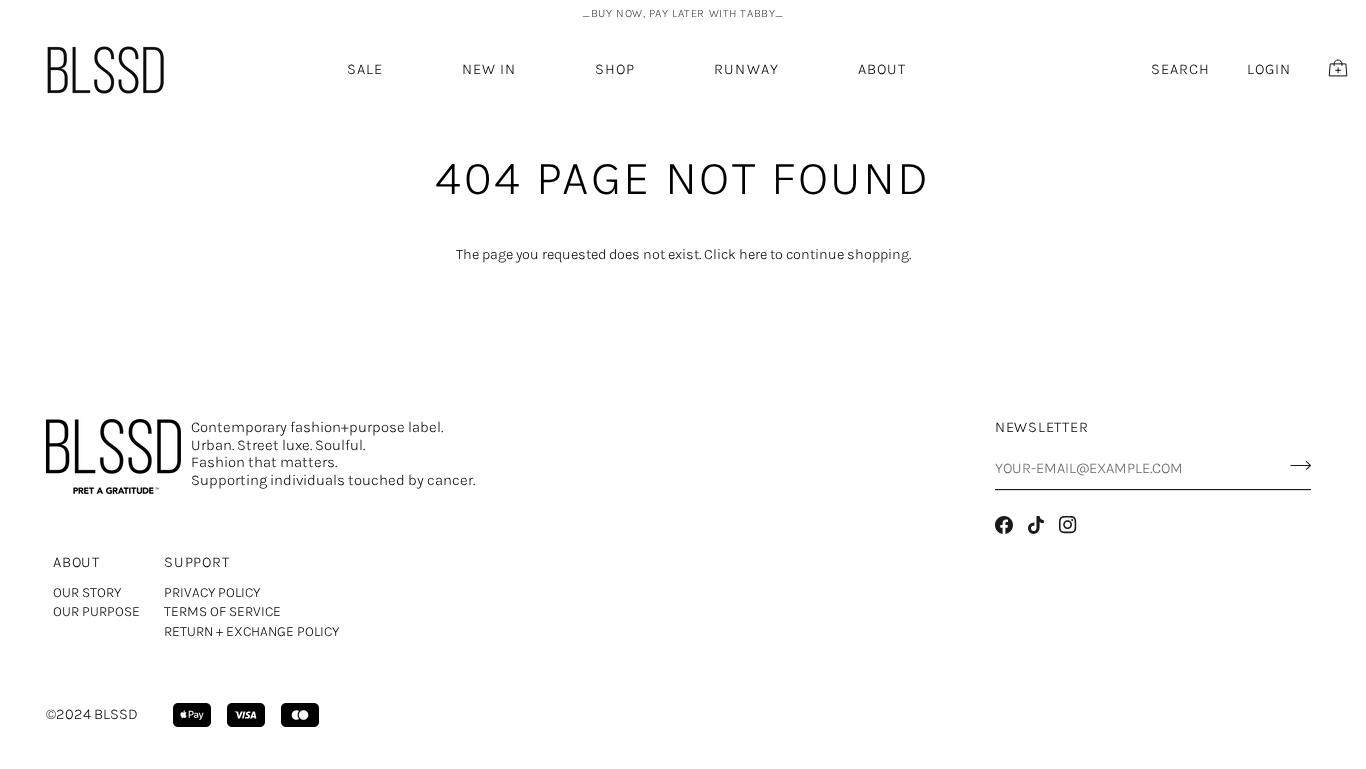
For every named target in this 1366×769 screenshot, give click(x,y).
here (753, 254)
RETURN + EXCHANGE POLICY (251, 631)
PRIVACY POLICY (212, 592)
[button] (489, 69)
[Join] (1294, 466)
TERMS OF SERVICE (222, 611)
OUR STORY (87, 592)
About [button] (76, 562)
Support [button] (196, 562)
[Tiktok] (1036, 525)
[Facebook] (1004, 525)
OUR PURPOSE (96, 611)
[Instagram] (1068, 525)
